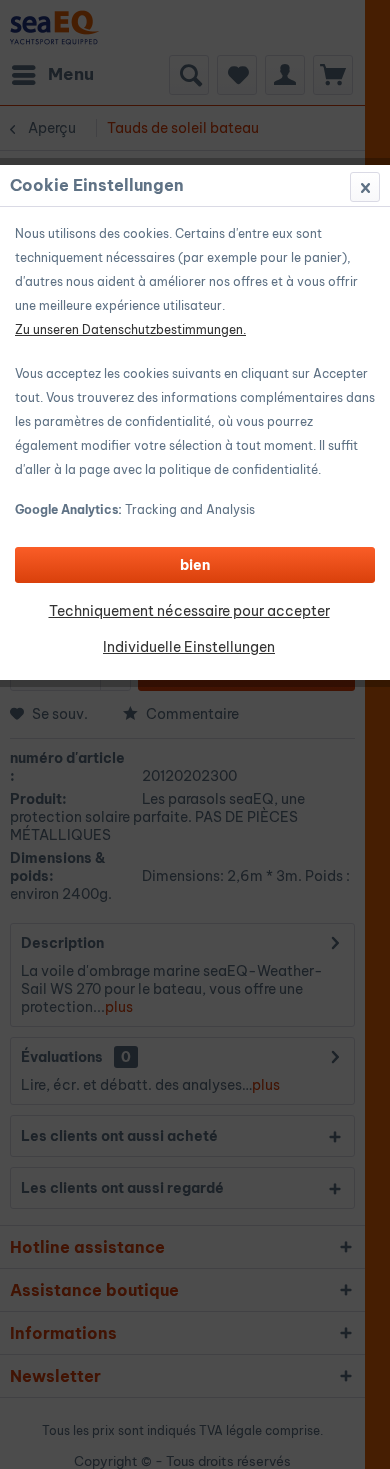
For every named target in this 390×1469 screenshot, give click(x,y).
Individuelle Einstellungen (189, 647)
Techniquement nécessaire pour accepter (189, 611)
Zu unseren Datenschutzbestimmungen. (130, 329)
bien (195, 565)
